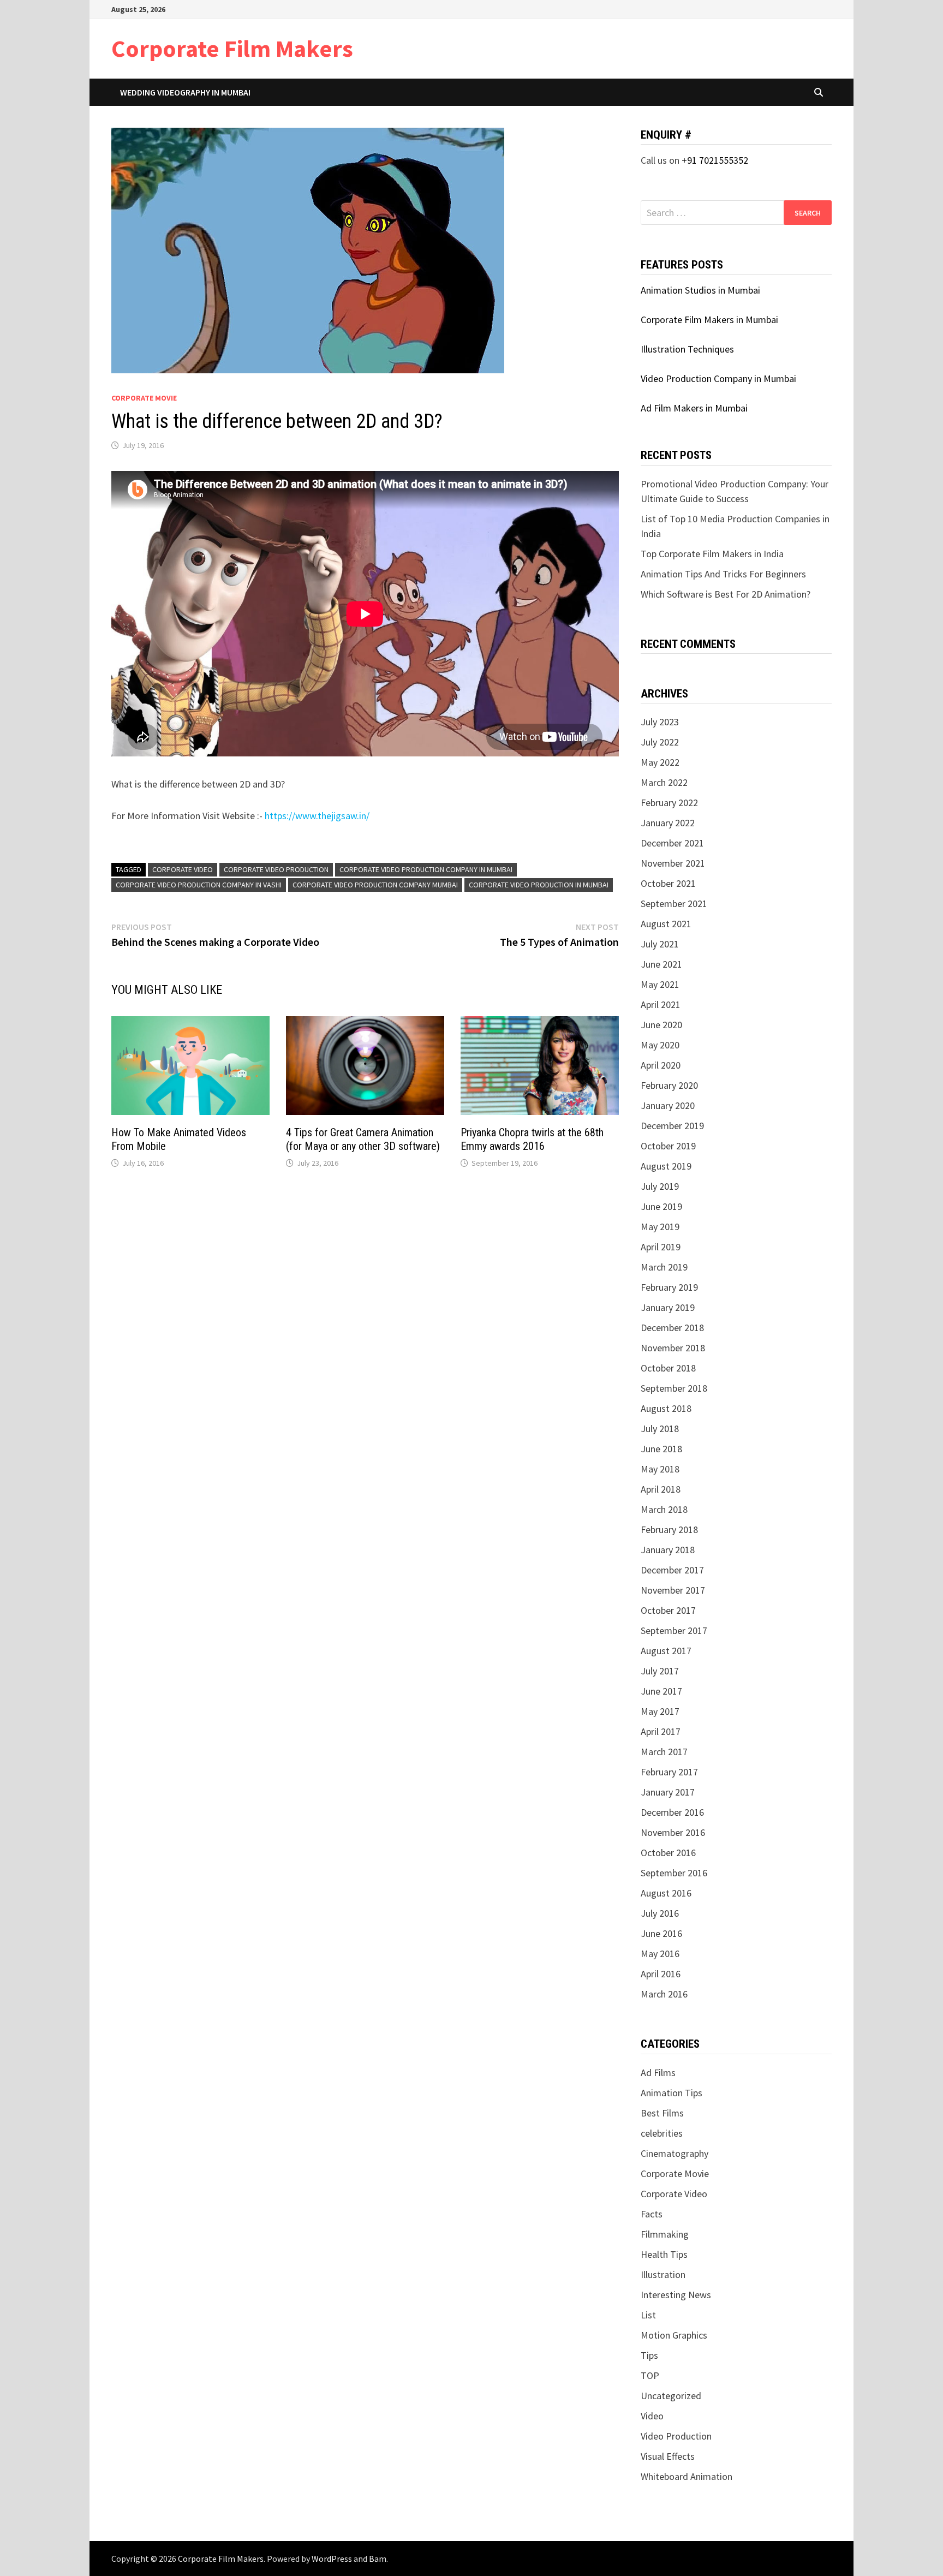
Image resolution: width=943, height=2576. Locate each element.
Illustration (663, 2274)
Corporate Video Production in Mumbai (539, 885)
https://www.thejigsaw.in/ (317, 816)
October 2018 (668, 1368)
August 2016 (666, 1893)
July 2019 (660, 1186)
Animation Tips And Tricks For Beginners (723, 574)
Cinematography (675, 2153)
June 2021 (661, 964)
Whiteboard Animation (687, 2476)
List (648, 2315)
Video (652, 2416)
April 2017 (661, 1731)
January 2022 (668, 823)
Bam (378, 2559)
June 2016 (661, 1933)
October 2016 (668, 1853)
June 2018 (661, 1449)
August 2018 (666, 1408)
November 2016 (673, 1832)
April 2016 (661, 1974)
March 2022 (664, 782)
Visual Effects (668, 2456)
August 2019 (666, 1166)
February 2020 (669, 1085)
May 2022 (660, 762)
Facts (652, 2214)
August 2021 (666, 924)
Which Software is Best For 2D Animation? (726, 594)
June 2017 (661, 1691)
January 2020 (668, 1105)
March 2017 (664, 1752)
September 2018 (674, 1388)
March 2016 (664, 1994)
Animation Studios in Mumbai (700, 290)
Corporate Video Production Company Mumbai (375, 885)
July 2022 (660, 742)
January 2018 (668, 1550)
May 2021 (660, 984)
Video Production (676, 2436)
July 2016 (660, 1913)
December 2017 (672, 1570)
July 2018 (660, 1429)
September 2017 (674, 1630)
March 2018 (664, 1509)
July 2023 (660, 722)
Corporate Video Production (276, 869)
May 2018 (660, 1469)
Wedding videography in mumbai (185, 92)
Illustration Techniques (687, 349)
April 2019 (661, 1247)
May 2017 (660, 1711)
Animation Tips (672, 2093)
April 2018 (661, 1489)
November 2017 (673, 1590)
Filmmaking (665, 2234)
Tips (649, 2355)
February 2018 (669, 1529)
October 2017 (668, 1610)
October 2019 (668, 1146)
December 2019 (672, 1126)
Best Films (662, 2113)
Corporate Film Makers (232, 48)
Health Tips (664, 2254)
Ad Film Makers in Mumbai (694, 408)
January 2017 (668, 1792)
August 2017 (666, 1651)
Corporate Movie (144, 398)
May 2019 (660, 1227)
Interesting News (676, 2295)
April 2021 (661, 1004)
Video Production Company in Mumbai (718, 378)
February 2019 (669, 1287)
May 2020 (660, 1045)
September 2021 (674, 904)
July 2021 (660, 944)
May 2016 (660, 1954)
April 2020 (661, 1065)
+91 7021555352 (715, 160)
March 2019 (664, 1267)
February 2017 (669, 1772)
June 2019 (661, 1206)
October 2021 (668, 883)
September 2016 (674, 1873)
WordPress (332, 2559)
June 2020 (661, 1025)
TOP (650, 2375)
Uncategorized (671, 2396)
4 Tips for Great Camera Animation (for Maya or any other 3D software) (363, 1139)
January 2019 (668, 1307)
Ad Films (658, 2073)
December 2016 (672, 1812)
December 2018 (672, 1328)
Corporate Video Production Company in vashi (199, 885)
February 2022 (669, 803)
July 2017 (660, 1671)
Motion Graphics (674, 2335)
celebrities (662, 2133)
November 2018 (673, 1348)
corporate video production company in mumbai (426, 869)
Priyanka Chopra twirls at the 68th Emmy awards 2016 (532, 1139)
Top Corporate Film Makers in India (712, 554)
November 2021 (673, 863)
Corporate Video (183, 869)
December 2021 (672, 843)
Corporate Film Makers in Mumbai (709, 320)
